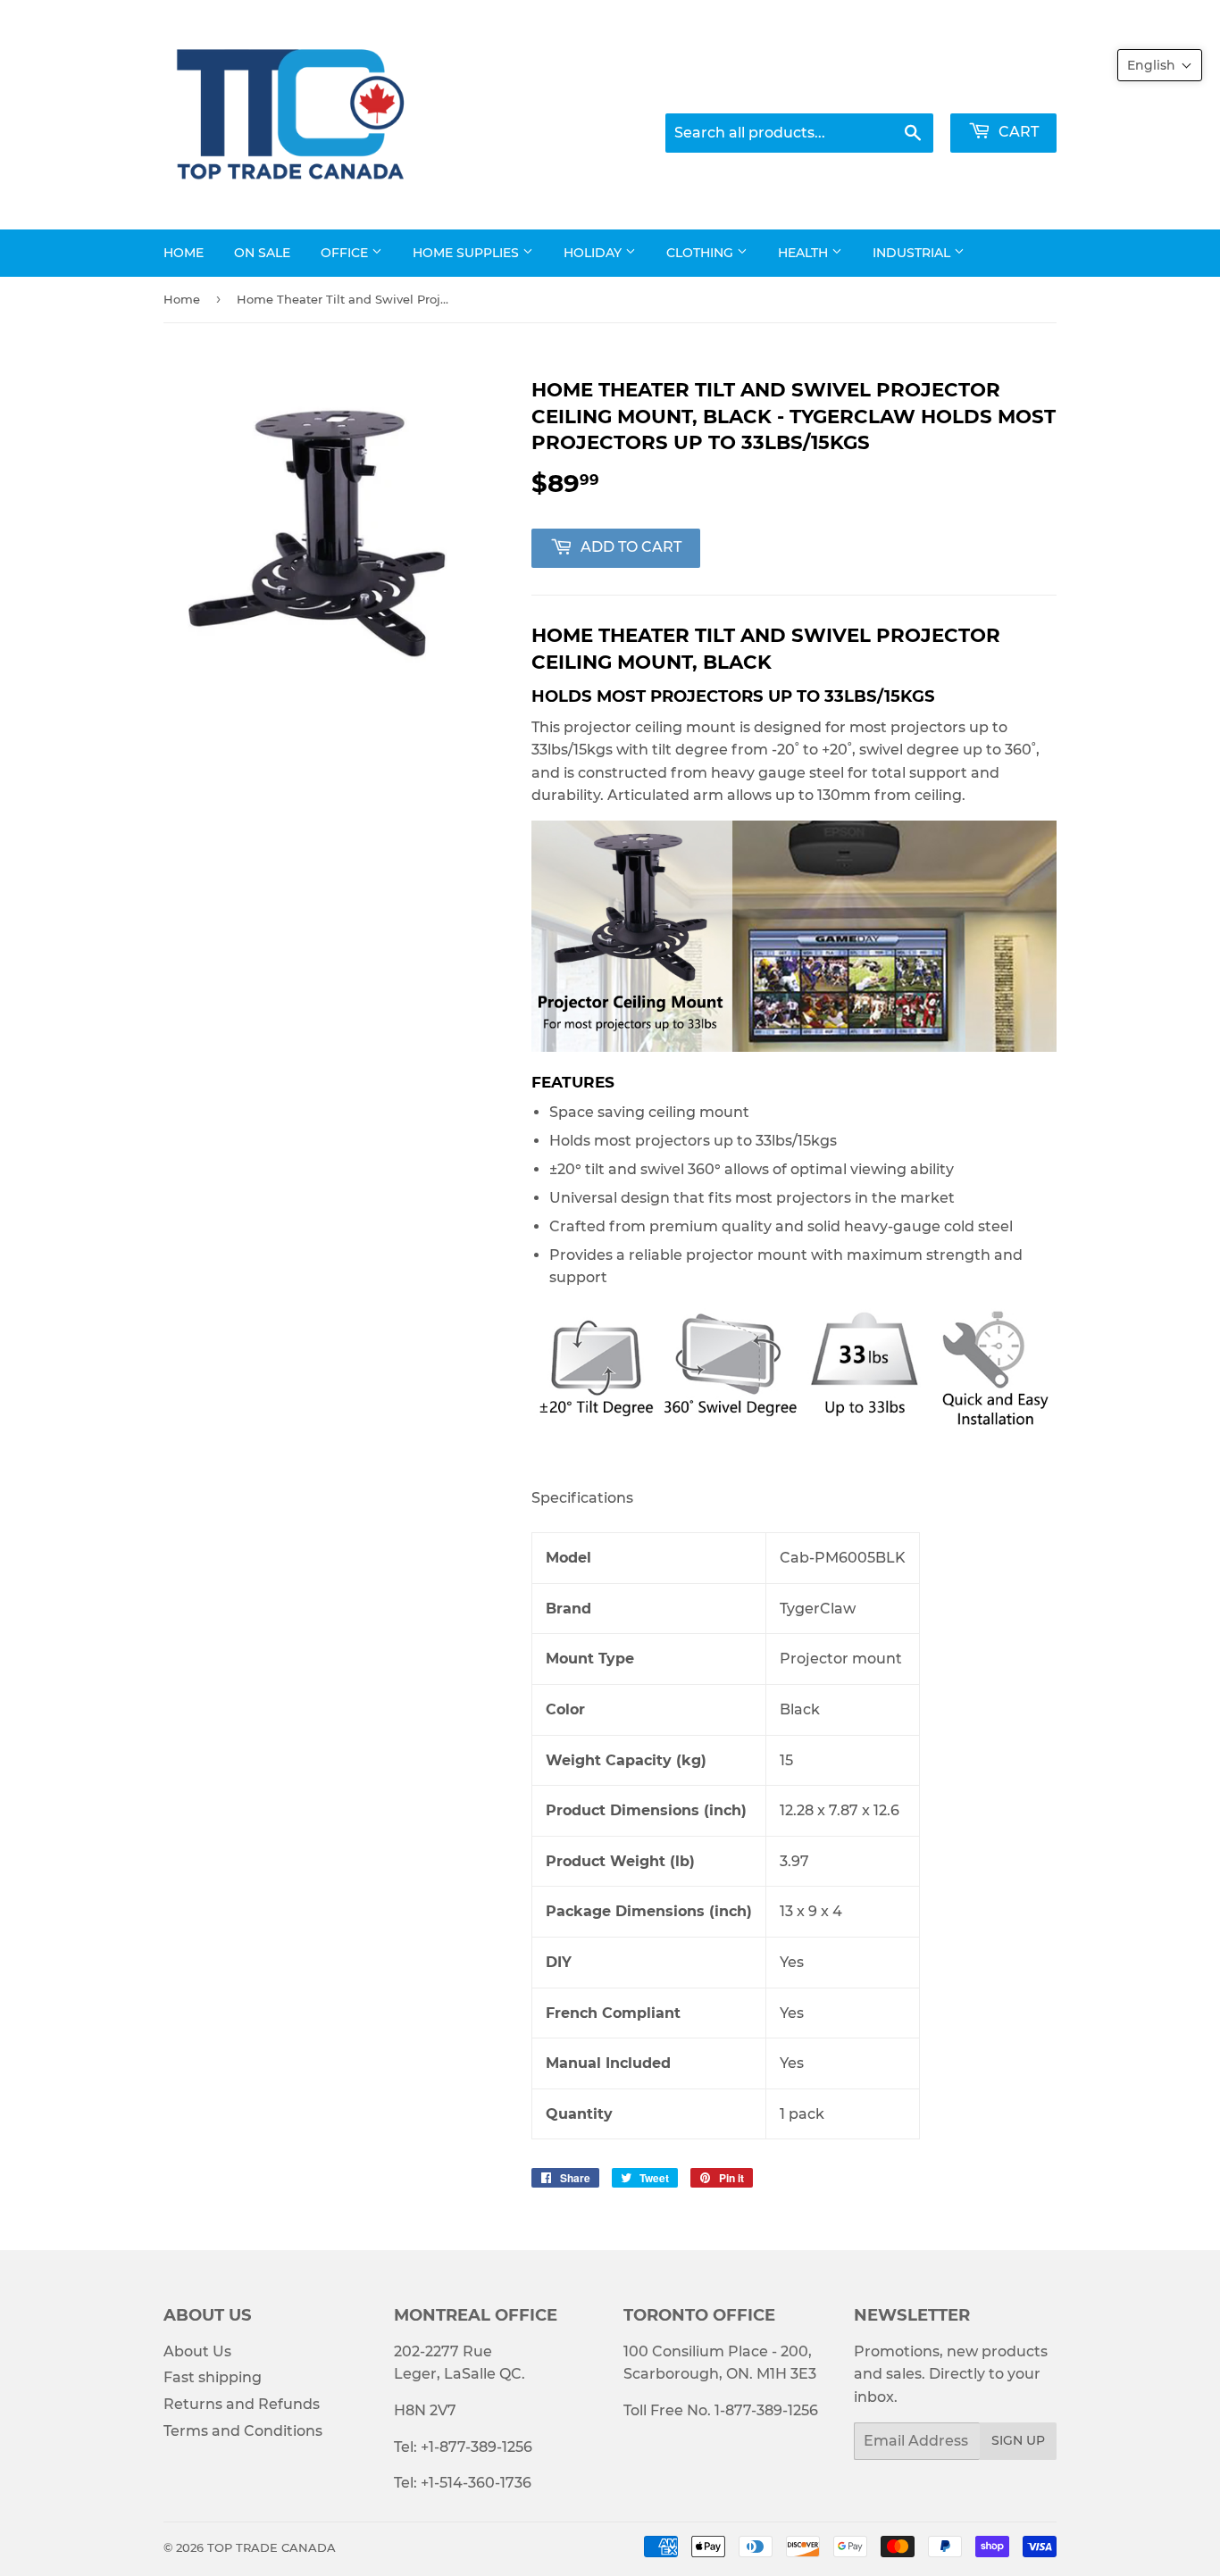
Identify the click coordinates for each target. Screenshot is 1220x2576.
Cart (1017, 132)
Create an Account (998, 89)
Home (184, 253)
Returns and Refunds (242, 2404)
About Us (197, 2351)
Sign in (887, 89)
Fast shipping (213, 2377)
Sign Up (1018, 2440)
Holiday (594, 253)
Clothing (702, 253)
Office (346, 253)
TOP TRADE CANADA (272, 2547)
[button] (1160, 65)
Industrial (913, 253)
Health (805, 253)
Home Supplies (468, 253)
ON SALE (262, 253)
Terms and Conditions (243, 2431)
